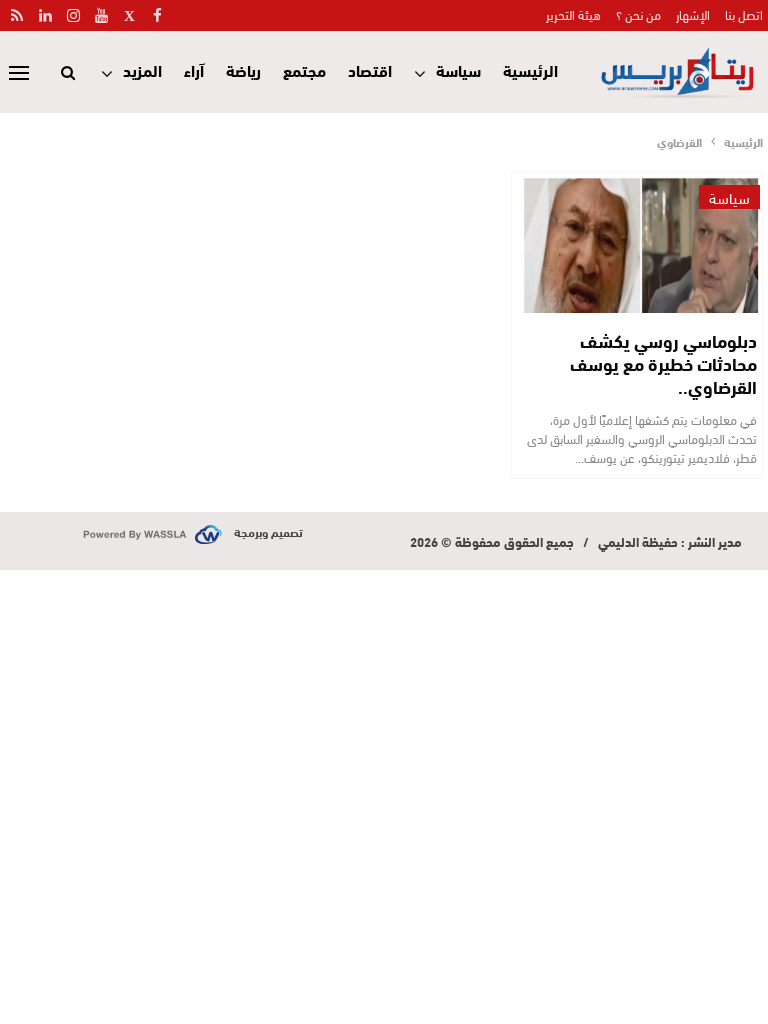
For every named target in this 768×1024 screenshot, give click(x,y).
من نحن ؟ (638, 14)
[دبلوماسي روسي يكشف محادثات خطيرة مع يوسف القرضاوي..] (641, 244)
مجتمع (304, 69)
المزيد (142, 69)
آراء (194, 69)
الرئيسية (530, 69)
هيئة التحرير (573, 14)
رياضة (243, 69)
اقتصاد (370, 69)
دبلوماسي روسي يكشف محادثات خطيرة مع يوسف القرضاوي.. (663, 363)
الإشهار (693, 14)
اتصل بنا (744, 14)
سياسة (458, 69)
